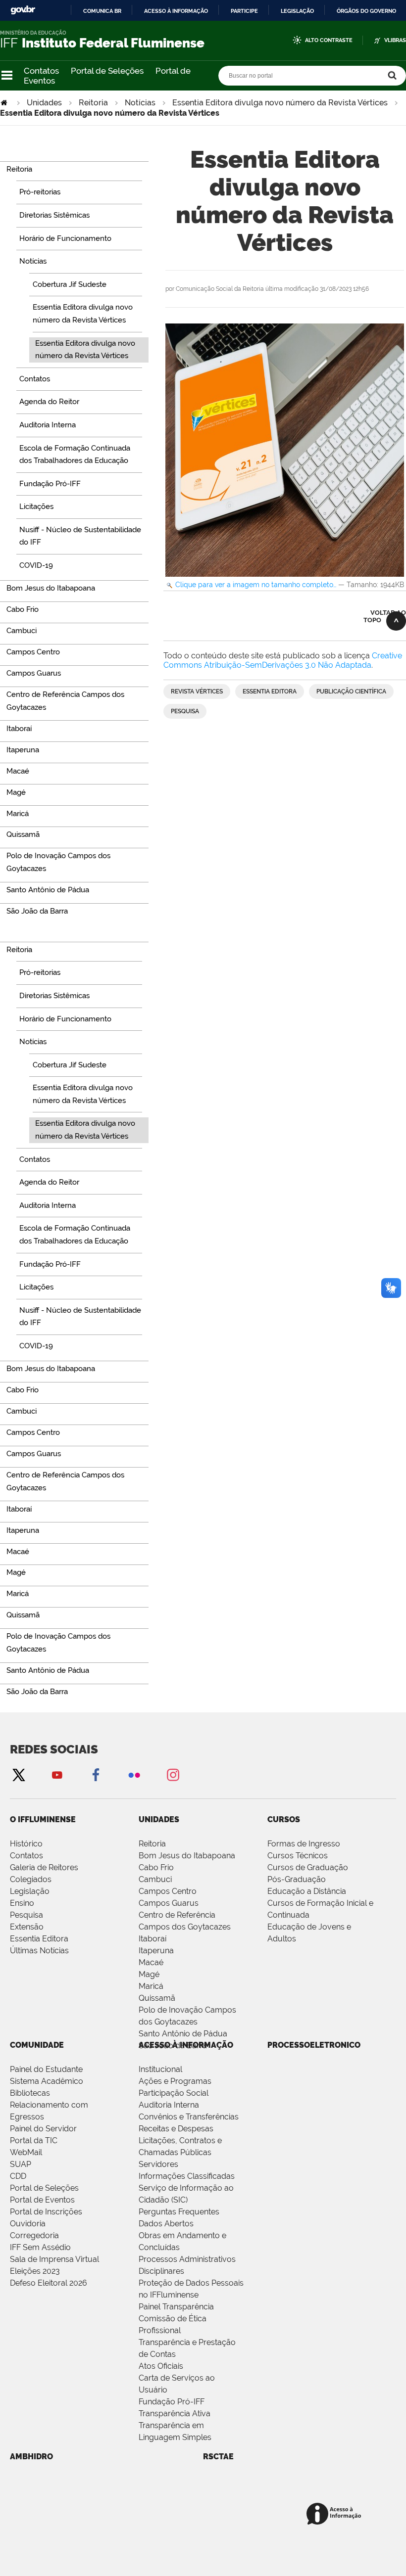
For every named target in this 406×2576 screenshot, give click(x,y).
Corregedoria (34, 2235)
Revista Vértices (197, 691)
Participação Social (174, 2093)
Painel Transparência (176, 2307)
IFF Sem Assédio (40, 2247)
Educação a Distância (307, 1891)
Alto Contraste (329, 40)
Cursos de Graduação (308, 1867)
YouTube (57, 1774)
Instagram (173, 1774)
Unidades (44, 103)
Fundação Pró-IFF (172, 2402)
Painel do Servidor (43, 2129)
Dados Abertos (166, 2224)
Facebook (96, 1774)
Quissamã (157, 1998)
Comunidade (37, 2045)
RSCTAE (218, 2457)
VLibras (395, 40)
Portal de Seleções (107, 71)
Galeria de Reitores (44, 1867)
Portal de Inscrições (46, 2212)
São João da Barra (173, 2046)
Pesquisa (185, 711)
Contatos (41, 71)
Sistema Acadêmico (47, 2081)
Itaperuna (156, 1951)
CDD (18, 2176)
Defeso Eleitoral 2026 (49, 2283)
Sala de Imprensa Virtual (54, 2259)
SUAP (21, 2164)
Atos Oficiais (161, 2366)
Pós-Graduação (297, 1879)
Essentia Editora (270, 691)
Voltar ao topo (385, 616)
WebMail (26, 2152)
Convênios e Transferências (189, 2117)
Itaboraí (152, 1939)
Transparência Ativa (175, 2414)
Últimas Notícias (39, 1951)
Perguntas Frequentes (179, 2212)
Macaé (151, 1962)
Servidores (158, 2164)
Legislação (297, 11)
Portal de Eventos (42, 2200)
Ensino (22, 1903)
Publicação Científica (351, 691)
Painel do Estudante (46, 2069)
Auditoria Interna (169, 2105)
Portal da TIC (34, 2140)
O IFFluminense (43, 1819)
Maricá (151, 1986)
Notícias (140, 103)
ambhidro (31, 2457)
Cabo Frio (156, 1867)
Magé (149, 1974)
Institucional (160, 2069)
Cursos (284, 1819)
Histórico (26, 1844)
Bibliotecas (30, 2093)
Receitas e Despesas (176, 2129)
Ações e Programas (175, 2081)
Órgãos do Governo (366, 11)
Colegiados (31, 1879)
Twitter (18, 1774)
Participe (244, 11)
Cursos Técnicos (298, 1856)
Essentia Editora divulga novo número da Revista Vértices (280, 103)
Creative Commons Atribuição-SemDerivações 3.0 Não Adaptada (283, 660)
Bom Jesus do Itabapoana (187, 1856)
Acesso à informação (176, 11)
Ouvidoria (28, 2224)
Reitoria (93, 103)
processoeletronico (314, 2045)
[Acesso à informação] (335, 2514)
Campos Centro (168, 1891)
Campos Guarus (169, 1903)
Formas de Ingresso (304, 1844)
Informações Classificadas (187, 2176)
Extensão (27, 1927)
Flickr (134, 1774)
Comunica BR (102, 11)
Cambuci (155, 1879)
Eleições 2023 (35, 2271)
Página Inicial (5, 103)
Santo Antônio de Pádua (183, 2034)
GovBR (23, 10)
